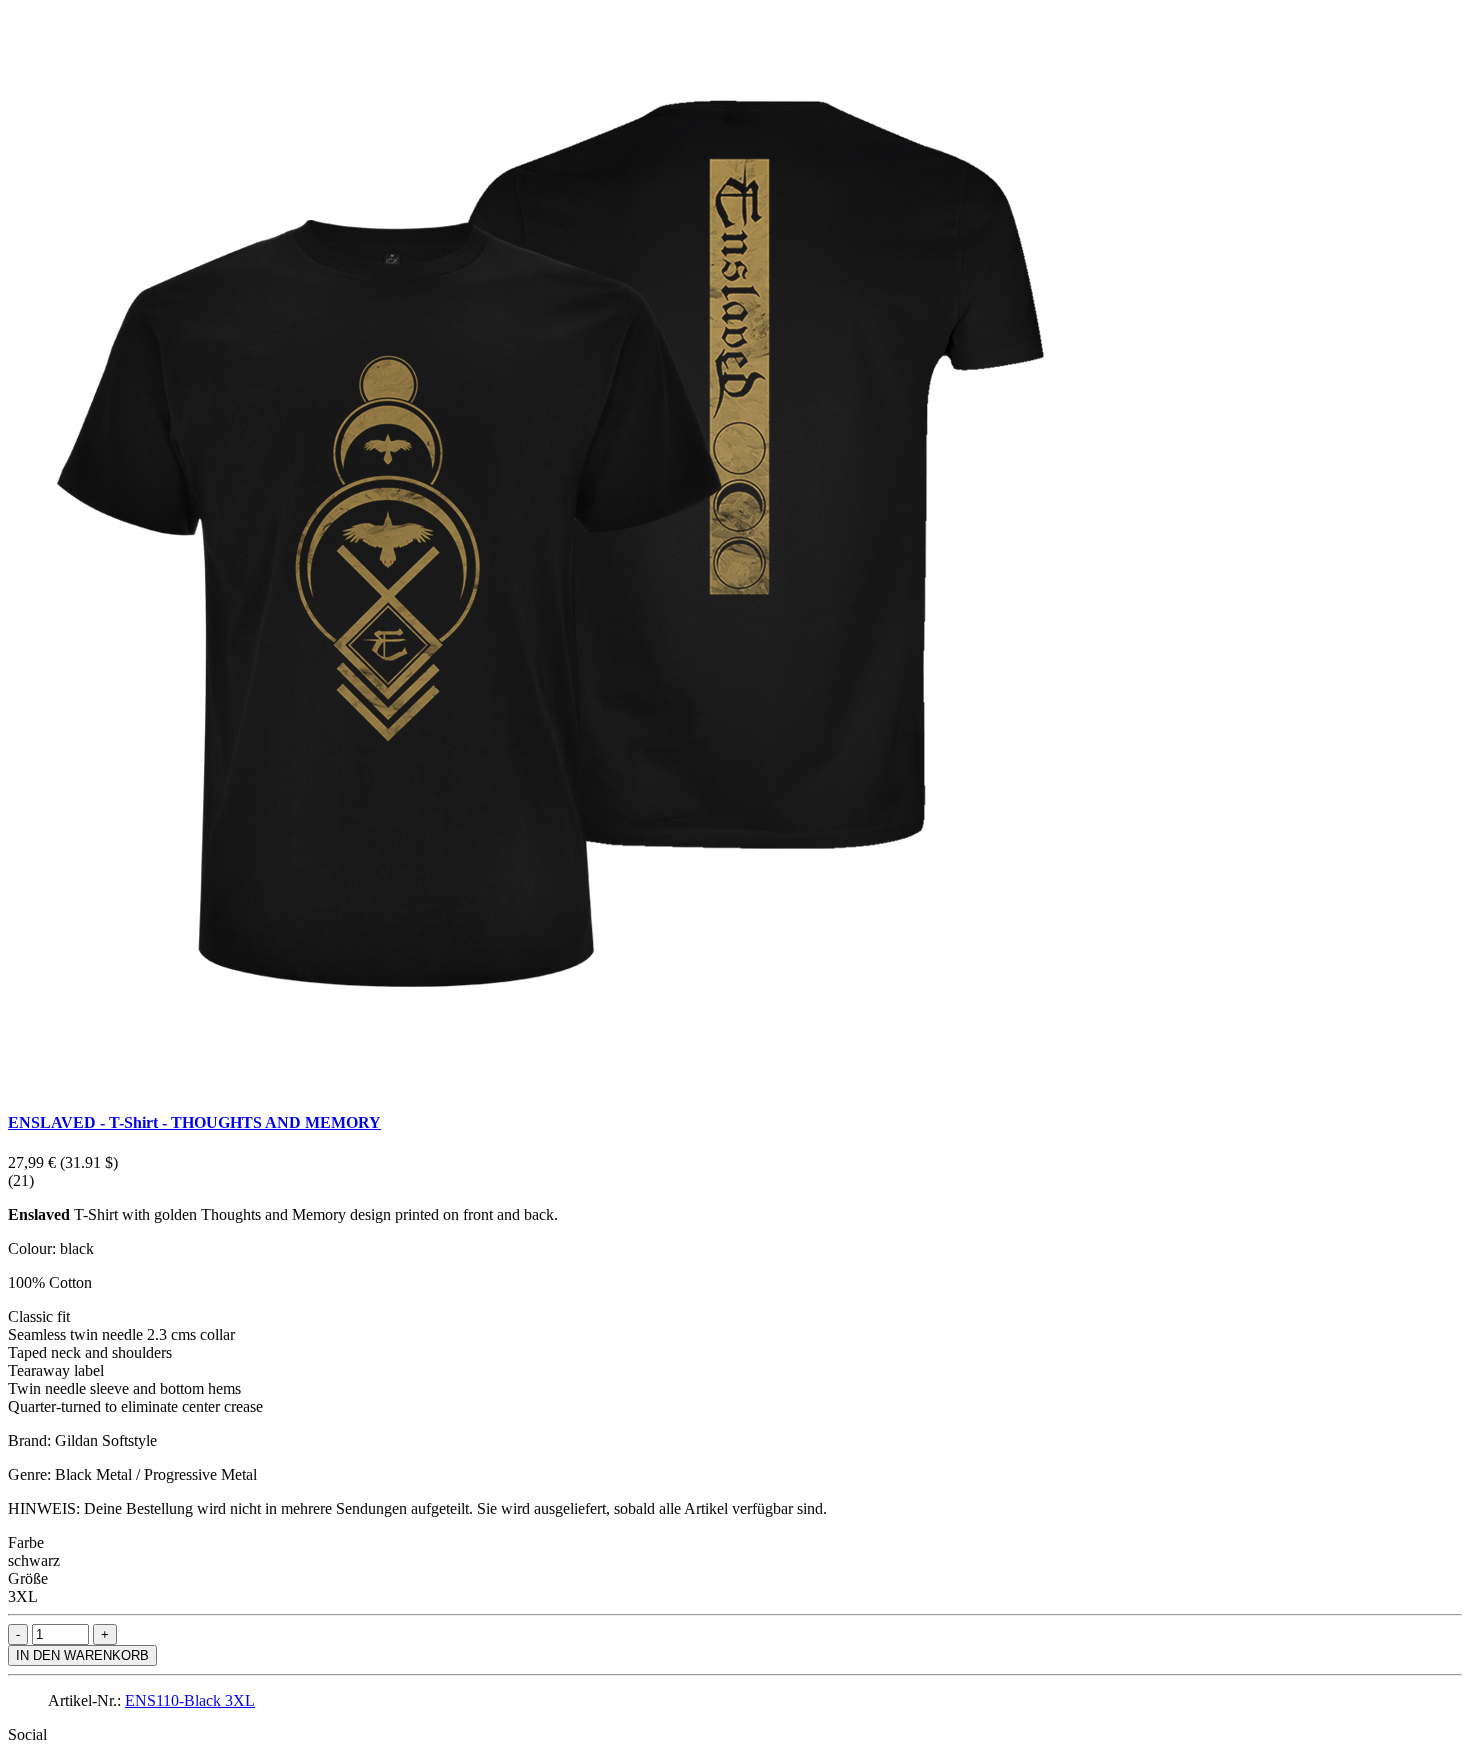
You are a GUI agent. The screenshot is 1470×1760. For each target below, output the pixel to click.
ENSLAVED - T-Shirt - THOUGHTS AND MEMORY (194, 1122)
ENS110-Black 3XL (190, 1700)
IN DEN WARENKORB (82, 1655)
